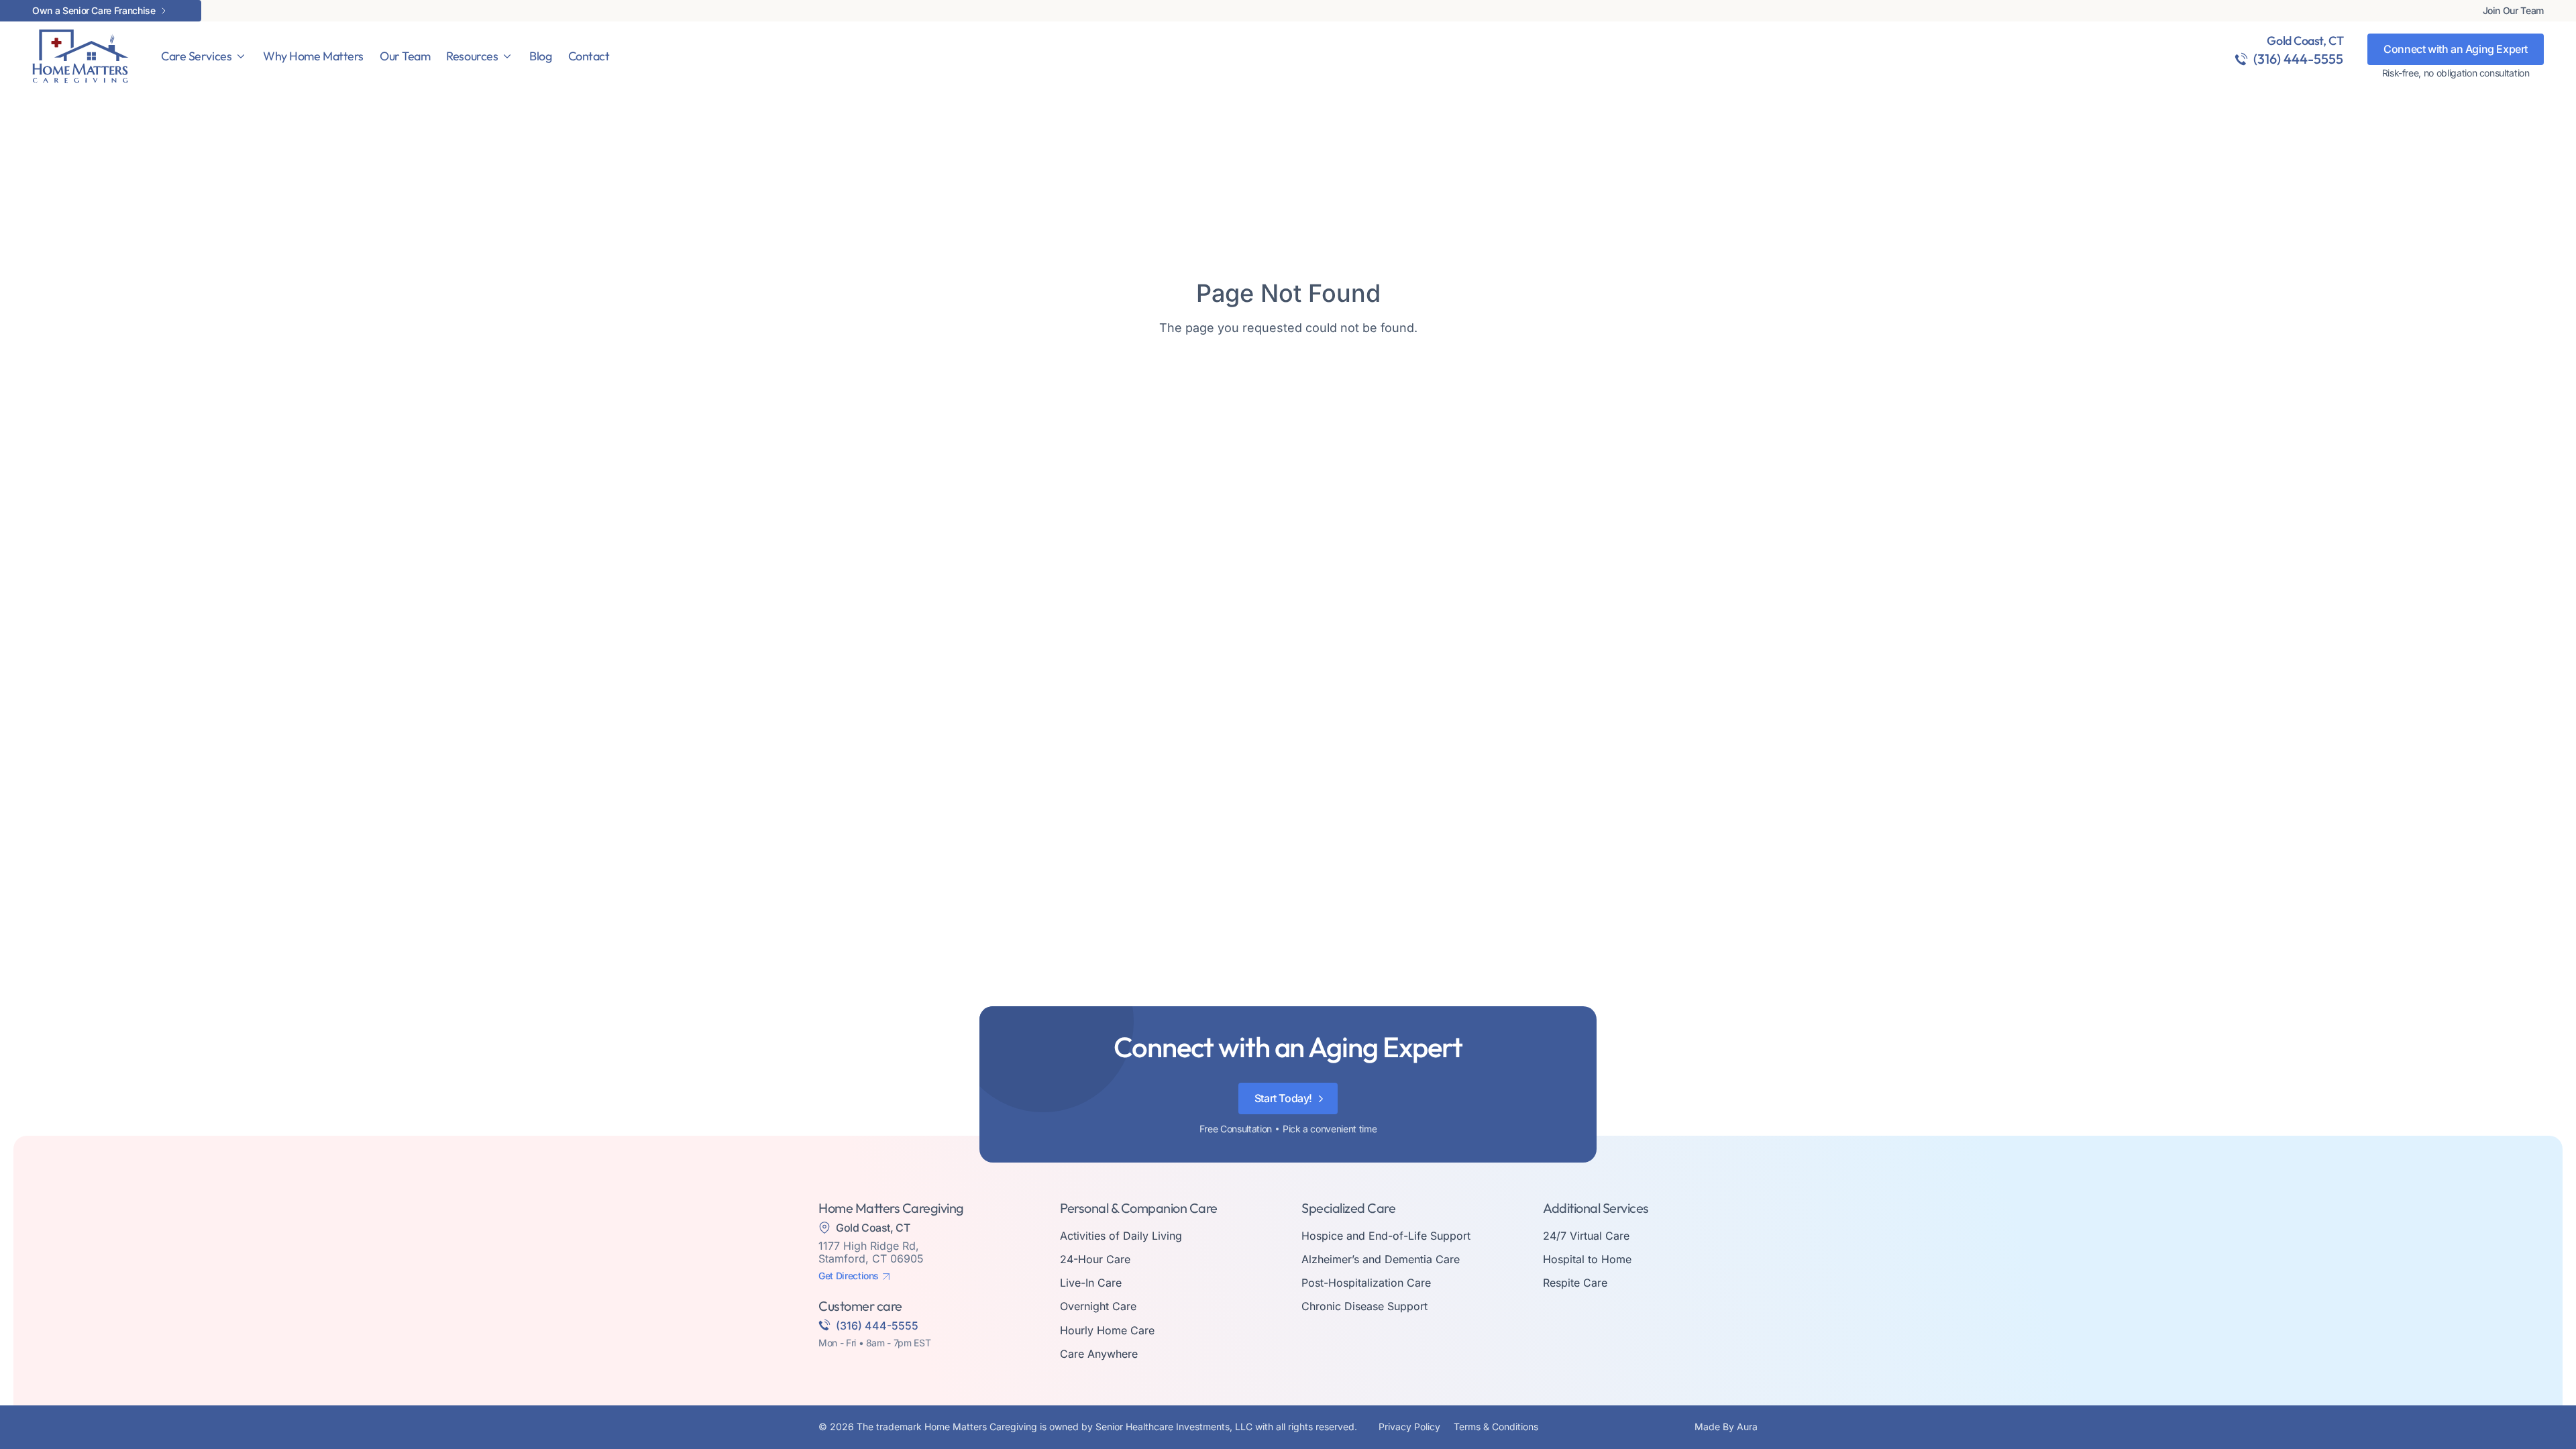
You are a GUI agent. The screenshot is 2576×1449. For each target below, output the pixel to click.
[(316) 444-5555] (2241, 59)
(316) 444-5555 (2298, 59)
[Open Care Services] (241, 56)
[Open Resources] (507, 56)
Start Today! (1283, 1098)
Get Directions (849, 1276)
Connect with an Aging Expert (2456, 49)
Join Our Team (2513, 11)
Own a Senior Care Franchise (94, 11)
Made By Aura (1726, 1427)
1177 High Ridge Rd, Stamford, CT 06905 (871, 1252)
